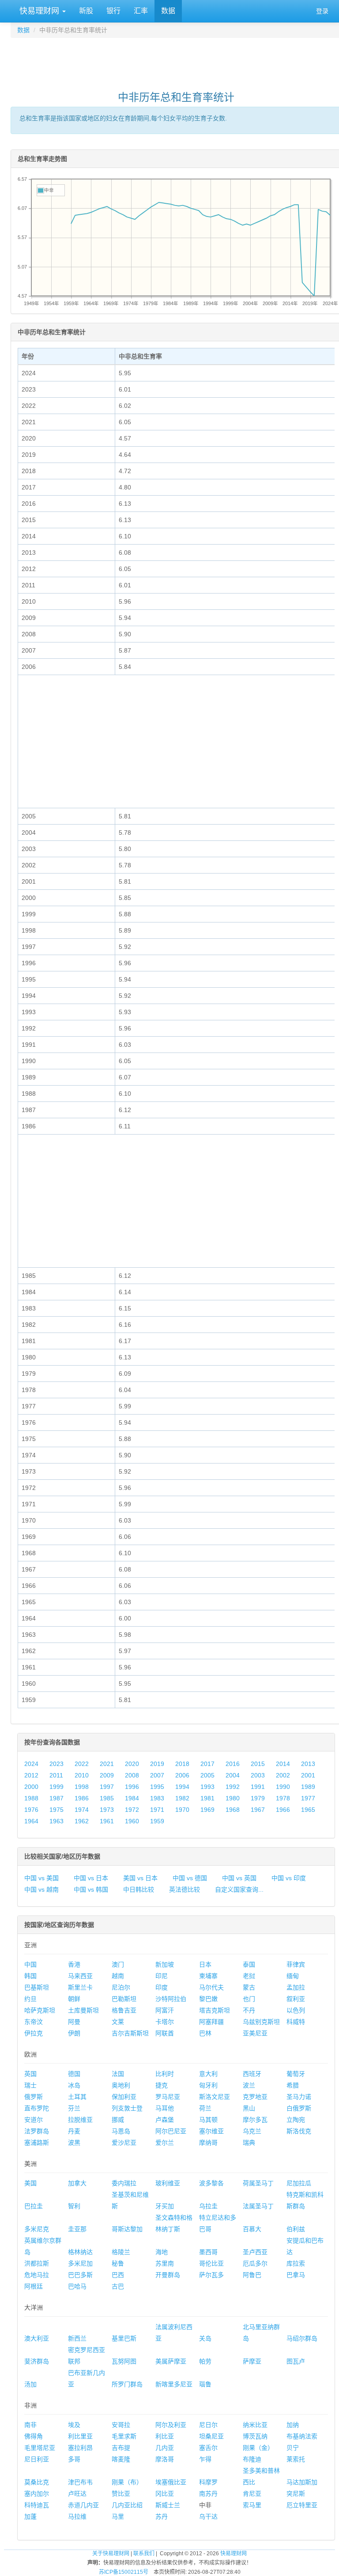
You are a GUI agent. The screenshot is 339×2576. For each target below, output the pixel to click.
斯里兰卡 (80, 1987)
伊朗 (74, 2033)
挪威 (118, 2120)
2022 (82, 1764)
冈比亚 (165, 2494)
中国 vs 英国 (239, 1878)
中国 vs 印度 (289, 1878)
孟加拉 (296, 1987)
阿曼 (74, 2022)
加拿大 (77, 2183)
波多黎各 (211, 2183)
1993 (207, 1787)
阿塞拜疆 (211, 2022)
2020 (132, 1764)
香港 (74, 1964)
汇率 (141, 11)
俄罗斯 (34, 2097)
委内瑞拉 (124, 2183)
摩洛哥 (165, 2459)
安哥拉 (121, 2425)
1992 (233, 1787)
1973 (107, 1810)
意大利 (208, 2074)
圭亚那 (77, 2229)
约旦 (30, 1999)
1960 (132, 1821)
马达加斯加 (302, 2482)
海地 (162, 2252)
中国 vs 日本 (91, 1878)
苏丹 (162, 2516)
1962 (82, 1821)
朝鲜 (74, 1999)
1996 (132, 1787)
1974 (82, 1810)
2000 (31, 1787)
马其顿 (208, 2120)
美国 (30, 2183)
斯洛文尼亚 (215, 2097)
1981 (207, 1798)
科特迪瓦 (37, 2505)
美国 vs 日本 (140, 1878)
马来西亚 (80, 1976)
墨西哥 (208, 2252)
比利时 (165, 2074)
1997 (107, 1787)
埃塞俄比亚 (171, 2482)
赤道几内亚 (83, 2505)
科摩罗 (208, 2482)
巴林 (205, 2033)
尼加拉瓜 (299, 2183)
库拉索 (296, 2263)
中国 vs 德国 (190, 1878)
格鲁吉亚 (124, 2010)
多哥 (74, 2459)
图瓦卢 (296, 2361)
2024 (31, 1764)
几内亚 (165, 2448)
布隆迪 (252, 2459)
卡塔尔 (165, 2022)
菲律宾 (296, 1964)
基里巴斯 (124, 2338)
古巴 (118, 2286)
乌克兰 (252, 2131)
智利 (74, 2206)
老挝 (249, 1976)
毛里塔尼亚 (40, 2448)
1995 (157, 1787)
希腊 (293, 2085)
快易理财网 (39, 11)
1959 (157, 1821)
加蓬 (30, 2516)
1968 (233, 1810)
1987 (56, 1798)
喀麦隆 (121, 2459)
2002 (283, 1775)
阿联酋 (165, 2033)
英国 (30, 2074)
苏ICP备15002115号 (124, 2572)
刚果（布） (127, 2482)
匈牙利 (208, 2085)
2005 (207, 1775)
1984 (132, 1798)
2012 (31, 1775)
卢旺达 (77, 2494)
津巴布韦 (80, 2482)
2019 (157, 1764)
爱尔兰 (165, 2143)
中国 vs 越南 (41, 1889)
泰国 (249, 1964)
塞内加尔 (37, 2494)
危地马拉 (37, 2275)
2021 (107, 1764)
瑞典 (249, 2143)
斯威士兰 (168, 2505)
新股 (86, 11)
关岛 (205, 2338)
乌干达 (208, 2516)
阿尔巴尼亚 (171, 2131)
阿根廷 (34, 2286)
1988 (31, 1798)
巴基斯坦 (37, 1987)
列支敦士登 (127, 2108)
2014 (283, 1764)
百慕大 (252, 2229)
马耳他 (165, 2108)
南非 (30, 2425)
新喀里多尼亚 (174, 2384)
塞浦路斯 (37, 2143)
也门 (249, 1999)
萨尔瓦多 (211, 2275)
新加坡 (165, 1964)
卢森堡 (165, 2120)
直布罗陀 (37, 2108)
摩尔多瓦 (255, 2120)
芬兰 (74, 2108)
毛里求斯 (124, 2436)
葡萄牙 (296, 2074)
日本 (205, 1964)
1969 (207, 1810)
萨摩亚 (252, 2361)
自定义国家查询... (239, 1889)
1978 (283, 1798)
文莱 (118, 2022)
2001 (308, 1775)
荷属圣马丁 (258, 2183)
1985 (107, 1798)
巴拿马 (296, 2275)
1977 (308, 1798)
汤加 (30, 2384)
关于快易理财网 (111, 2554)
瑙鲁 (205, 2384)
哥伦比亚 (211, 2263)
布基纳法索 (302, 2436)
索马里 (252, 2505)
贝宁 (293, 2448)
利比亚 (165, 2436)
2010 (82, 1775)
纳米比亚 (255, 2425)
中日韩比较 (139, 1889)
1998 (82, 1787)
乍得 (205, 2459)
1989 (308, 1787)
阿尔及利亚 (171, 2425)
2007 (157, 1775)
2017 (207, 1764)
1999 (56, 1787)
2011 (56, 1775)
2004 (233, 1775)
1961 (107, 1821)
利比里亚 (80, 2436)
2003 (258, 1775)
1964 (31, 1821)
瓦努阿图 (124, 2361)
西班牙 (252, 2074)
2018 (182, 1764)
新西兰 (77, 2338)
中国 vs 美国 (41, 1878)
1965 (308, 1810)
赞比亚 (121, 2494)
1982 (182, 1798)
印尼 (162, 1976)
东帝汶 (34, 2022)
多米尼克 (37, 2229)
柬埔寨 (208, 1976)
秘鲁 (118, 2263)
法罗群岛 (37, 2131)
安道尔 (34, 2120)
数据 (168, 11)
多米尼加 (80, 2263)
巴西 (118, 2275)
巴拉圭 (34, 2206)
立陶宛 (296, 2120)
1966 (283, 1810)
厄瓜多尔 (255, 2263)
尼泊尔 (121, 1987)
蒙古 (249, 1987)
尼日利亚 (37, 2459)
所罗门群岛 (127, 2384)
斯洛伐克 (299, 2131)
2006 (182, 1775)
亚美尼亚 (255, 2033)
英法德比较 (185, 1889)
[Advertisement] (176, 60)
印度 (162, 1987)
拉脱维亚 (80, 2120)
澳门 (118, 1964)
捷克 (162, 2085)
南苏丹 (208, 2494)
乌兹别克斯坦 (261, 2022)
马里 (118, 2516)
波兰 (249, 2085)
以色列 (296, 2010)
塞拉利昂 (80, 2448)
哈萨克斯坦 (40, 2010)
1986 (82, 1798)
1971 (157, 1810)
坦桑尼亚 (211, 2436)
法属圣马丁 (258, 2206)
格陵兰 (121, 2252)
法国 (118, 2074)
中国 (30, 1964)
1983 (157, 1798)
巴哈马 (77, 2286)
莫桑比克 (37, 2482)
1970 (182, 1810)
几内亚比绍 (127, 2505)
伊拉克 (34, 2033)
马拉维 (77, 2516)
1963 (56, 1821)
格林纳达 (80, 2252)
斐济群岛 (37, 2361)
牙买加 (165, 2206)
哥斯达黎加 (127, 2229)
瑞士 (30, 2085)
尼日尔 (208, 2425)
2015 (258, 1764)
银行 (113, 11)
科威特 (296, 2022)
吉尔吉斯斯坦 (130, 2033)
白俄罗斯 (299, 2108)
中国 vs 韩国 (91, 1889)
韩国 (30, 1976)
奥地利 (121, 2085)
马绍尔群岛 (302, 2338)
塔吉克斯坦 (215, 2010)
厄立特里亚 (302, 2505)
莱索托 (296, 2459)
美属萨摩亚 (171, 2361)
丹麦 (74, 2131)
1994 (182, 1787)
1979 (258, 1798)
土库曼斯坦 (83, 2010)
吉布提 (121, 2448)
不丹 (249, 2010)
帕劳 (205, 2361)
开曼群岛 (168, 2275)
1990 (283, 1787)
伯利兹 (296, 2229)
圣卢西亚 (255, 2252)
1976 (31, 1810)
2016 (233, 1764)
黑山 (249, 2108)
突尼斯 (296, 2494)
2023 (56, 1764)
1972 (132, 1810)
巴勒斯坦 (124, 1999)
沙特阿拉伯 (171, 1999)
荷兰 (205, 2108)
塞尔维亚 (211, 2131)
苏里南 (165, 2263)
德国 (74, 2074)
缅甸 (293, 1976)
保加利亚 (124, 2097)
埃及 (74, 2425)
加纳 (293, 2425)
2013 (308, 1764)
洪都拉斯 (37, 2263)
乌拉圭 (208, 2206)
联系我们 (144, 2554)
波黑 (74, 2143)
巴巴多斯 (80, 2275)
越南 (118, 1976)
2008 (132, 1775)
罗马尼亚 (168, 2097)
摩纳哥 (208, 2143)
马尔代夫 (211, 1987)
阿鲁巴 (252, 2275)
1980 (233, 1798)
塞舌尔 (208, 2448)
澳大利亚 (37, 2338)
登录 (322, 11)
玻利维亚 (168, 2183)
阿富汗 (165, 2010)
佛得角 (34, 2436)
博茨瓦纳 (255, 2436)
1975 (56, 1810)
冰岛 (74, 2085)
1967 (258, 1810)
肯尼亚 (252, 2494)
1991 (258, 1787)
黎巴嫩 (208, 1999)
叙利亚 (296, 1999)
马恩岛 (121, 2131)
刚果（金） (258, 2448)
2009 (107, 1775)
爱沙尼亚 (124, 2143)
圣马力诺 (299, 2097)
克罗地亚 (255, 2097)
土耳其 (77, 2097)
